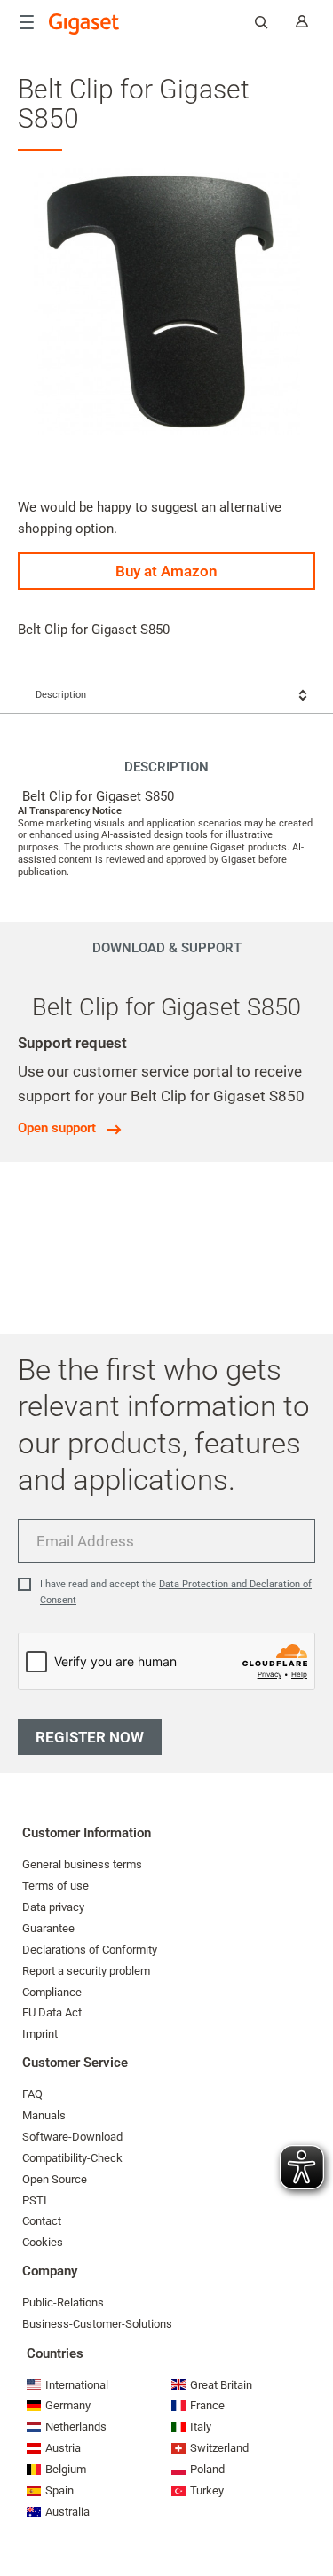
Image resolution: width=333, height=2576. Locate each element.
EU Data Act (52, 2012)
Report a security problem (86, 1971)
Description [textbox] (61, 695)
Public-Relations (63, 2302)
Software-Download (72, 2137)
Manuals (44, 2115)
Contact (42, 2221)
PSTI (35, 2200)
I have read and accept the (176, 1592)
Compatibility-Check (72, 2158)
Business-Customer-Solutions (97, 2324)
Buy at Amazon (166, 571)
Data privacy (53, 1907)
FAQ (32, 2094)
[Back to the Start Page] (84, 24)
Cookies (43, 2242)
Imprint (40, 2034)
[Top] (311, 2509)
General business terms (82, 1864)
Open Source (55, 2179)
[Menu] (27, 22)
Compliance (52, 1992)
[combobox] (166, 695)
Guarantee (48, 1928)
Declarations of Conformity (90, 1950)
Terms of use (55, 1886)
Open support (57, 1128)
